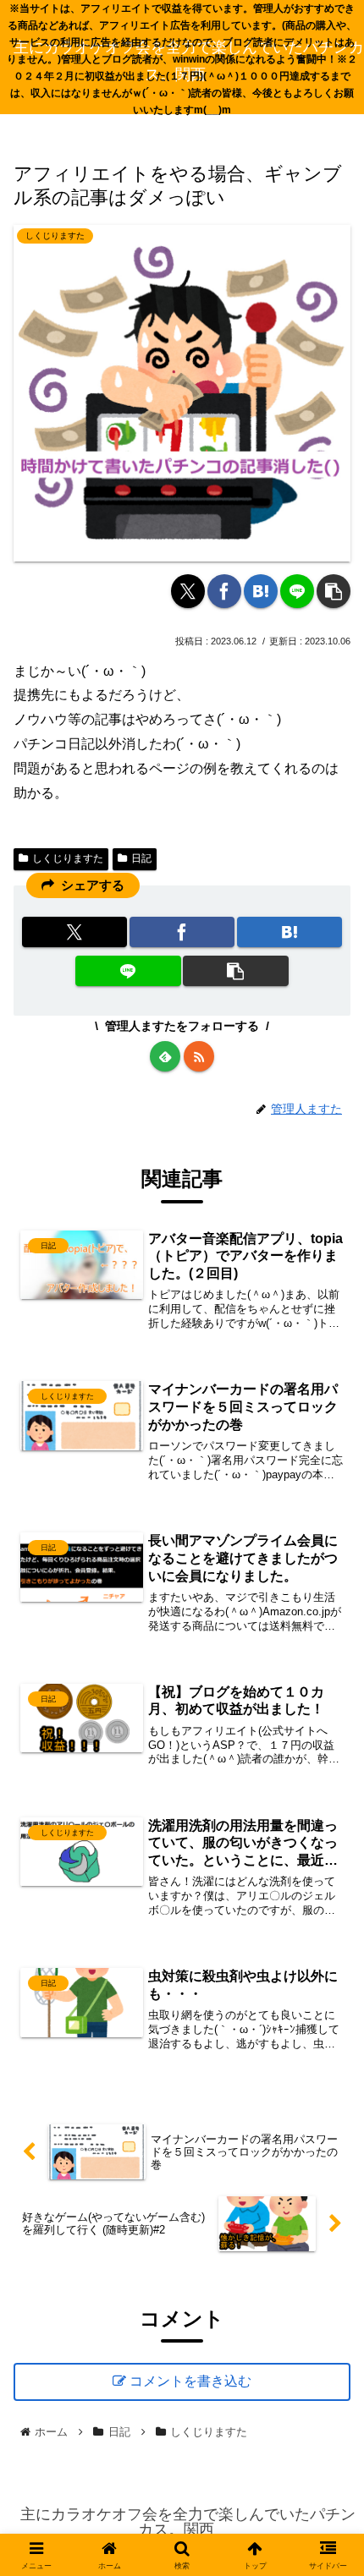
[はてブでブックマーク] (261, 591)
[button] (334, 591)
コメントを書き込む (190, 2381)
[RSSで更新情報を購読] (199, 1056)
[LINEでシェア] (297, 591)
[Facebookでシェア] (224, 591)
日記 (141, 858)
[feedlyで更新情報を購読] (165, 1056)
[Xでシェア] (188, 591)
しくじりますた (68, 858)
